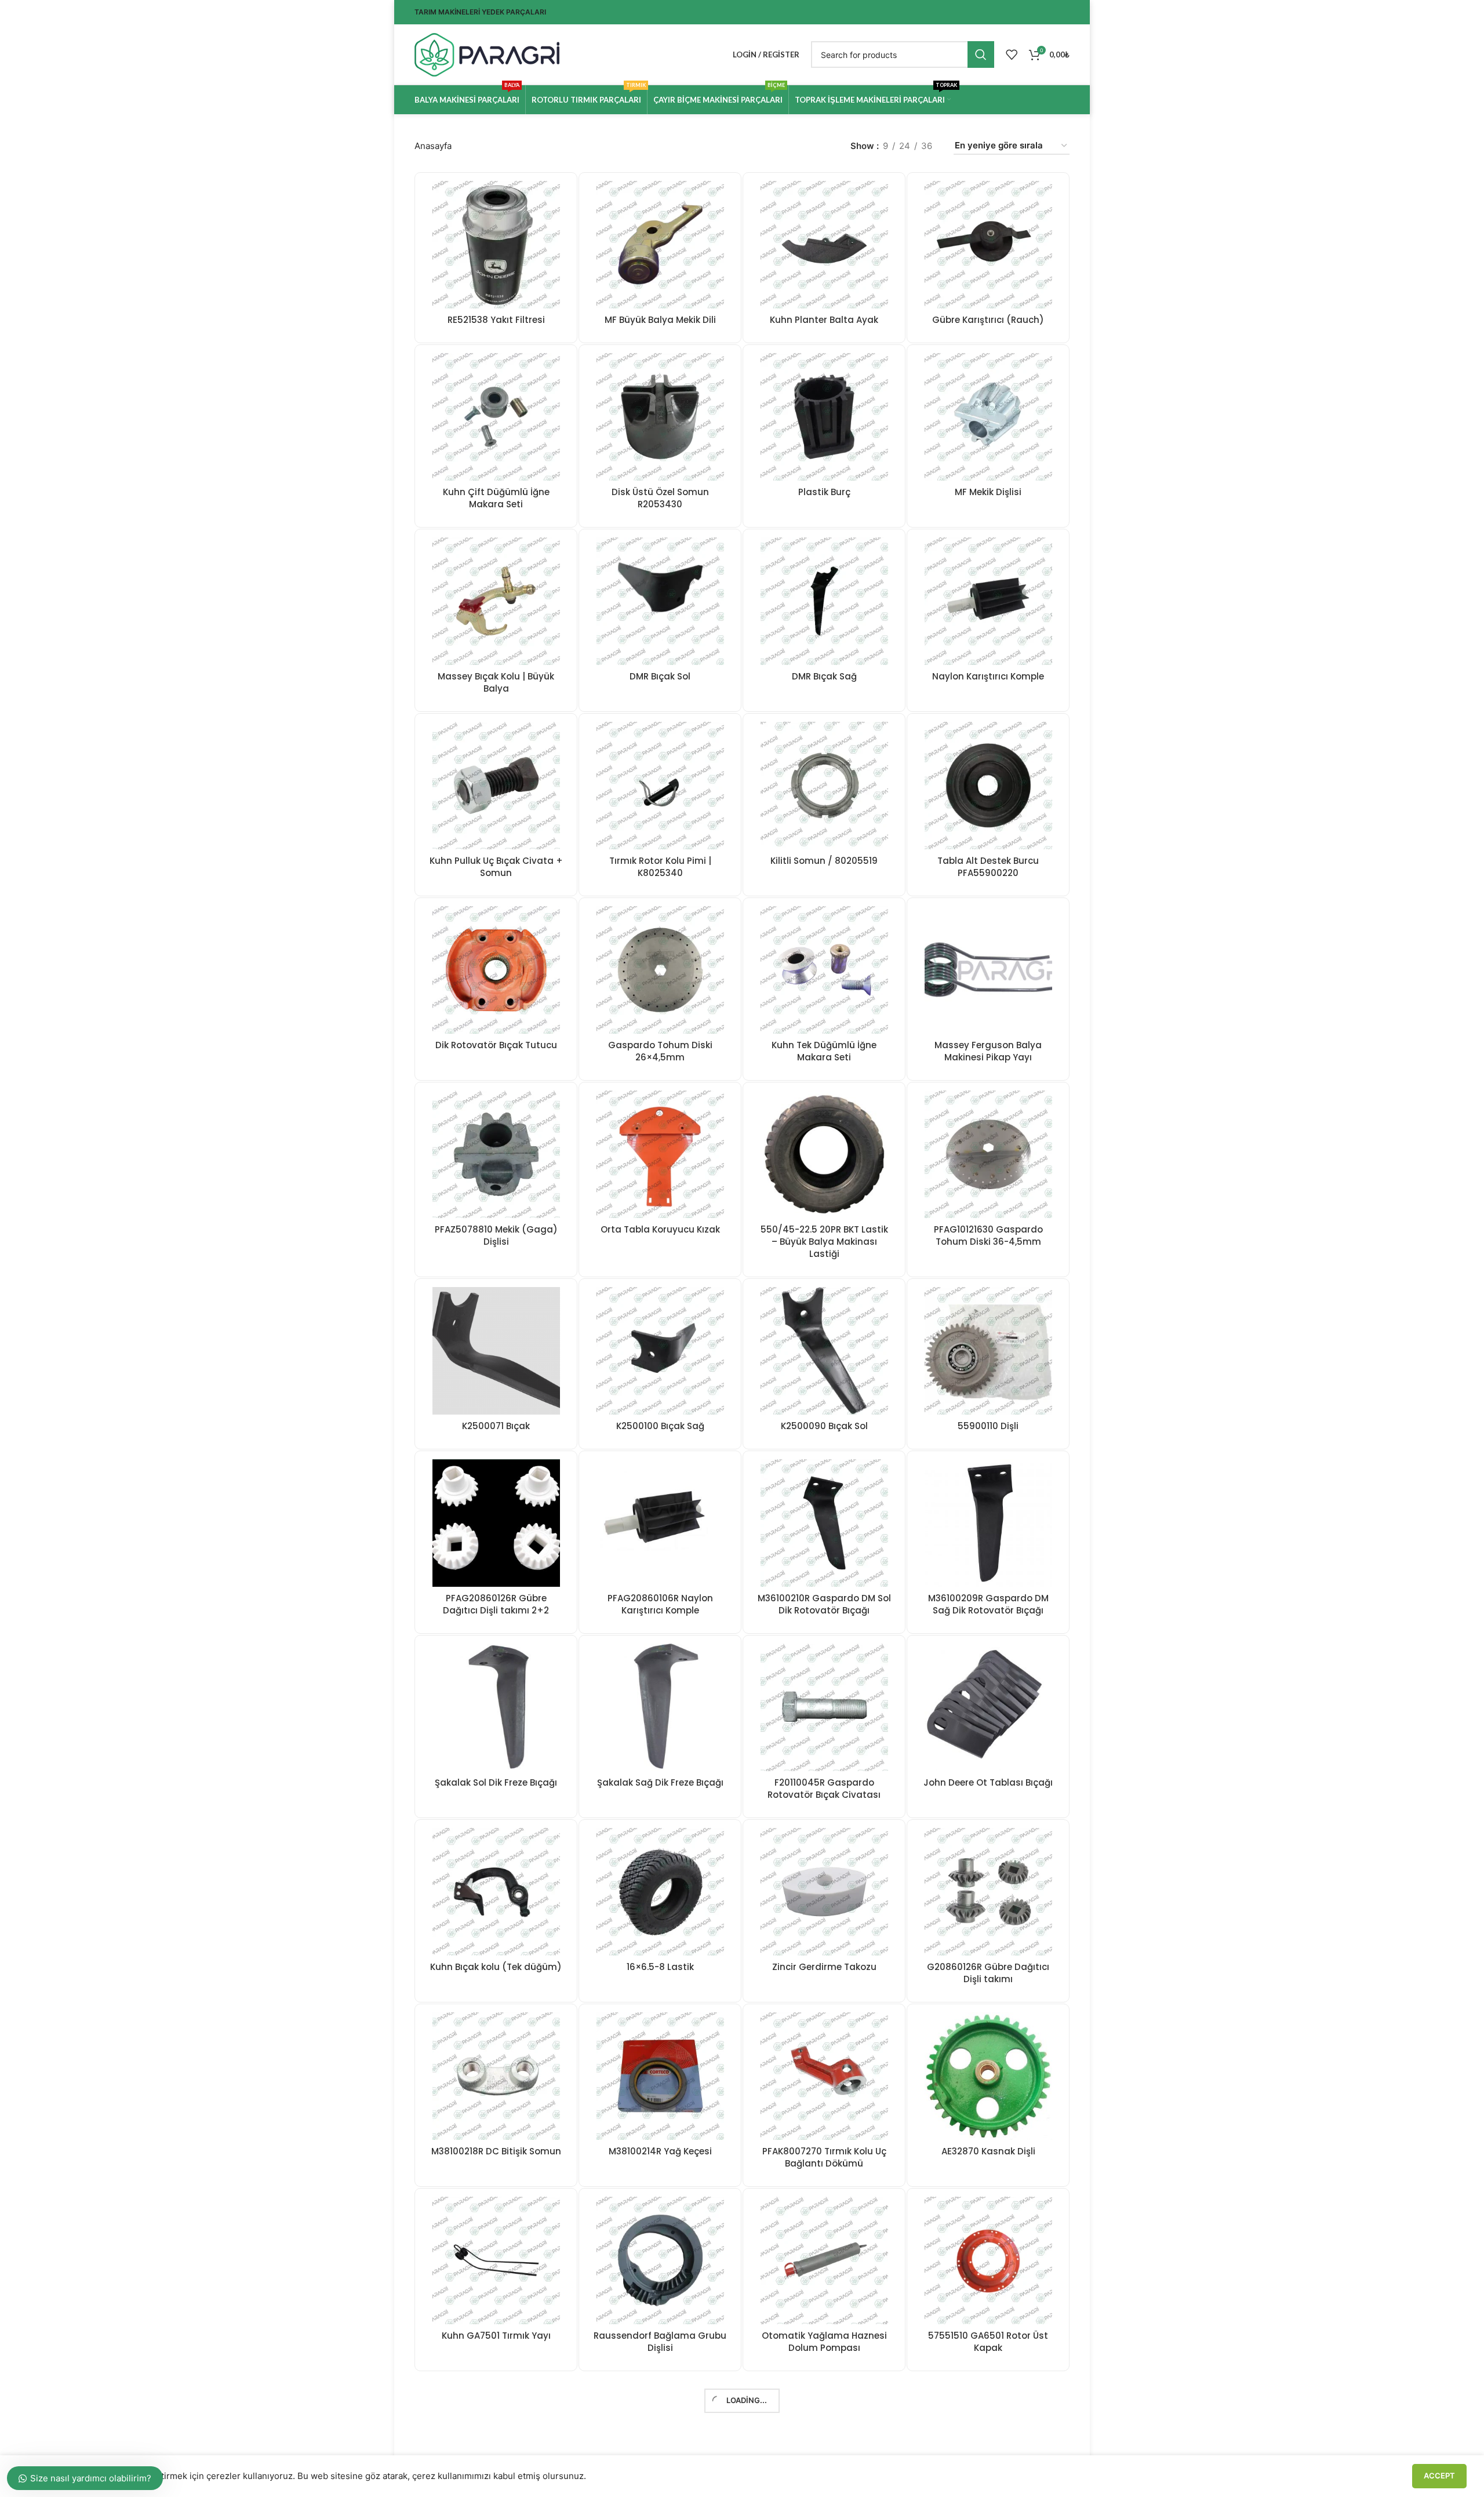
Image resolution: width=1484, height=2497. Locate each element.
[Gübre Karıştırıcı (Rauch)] (988, 245)
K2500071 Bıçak (496, 1426)
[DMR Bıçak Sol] (660, 601)
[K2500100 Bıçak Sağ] (660, 1351)
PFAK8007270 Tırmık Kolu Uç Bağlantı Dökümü (824, 2157)
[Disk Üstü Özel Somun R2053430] (660, 417)
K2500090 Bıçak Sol (824, 1426)
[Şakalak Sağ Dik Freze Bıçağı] (660, 1707)
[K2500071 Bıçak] (496, 1351)
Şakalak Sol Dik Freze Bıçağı (496, 1782)
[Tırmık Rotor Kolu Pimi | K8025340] (660, 786)
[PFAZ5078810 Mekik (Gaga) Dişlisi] (496, 1154)
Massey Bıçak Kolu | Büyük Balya (496, 682)
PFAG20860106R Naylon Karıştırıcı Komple (660, 1604)
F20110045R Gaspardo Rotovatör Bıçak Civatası (824, 1789)
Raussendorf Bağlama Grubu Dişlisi (660, 2342)
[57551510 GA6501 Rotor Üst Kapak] (988, 2260)
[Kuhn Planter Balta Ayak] (824, 245)
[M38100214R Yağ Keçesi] (660, 2076)
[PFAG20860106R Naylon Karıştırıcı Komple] (660, 1523)
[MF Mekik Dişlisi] (988, 417)
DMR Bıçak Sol (660, 676)
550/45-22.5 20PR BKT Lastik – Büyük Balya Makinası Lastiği (824, 1242)
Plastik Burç (824, 492)
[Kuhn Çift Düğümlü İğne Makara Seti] (496, 417)
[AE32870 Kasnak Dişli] (988, 2076)
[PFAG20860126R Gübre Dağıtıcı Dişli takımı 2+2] (496, 1523)
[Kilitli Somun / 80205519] (824, 786)
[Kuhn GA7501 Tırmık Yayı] (496, 2260)
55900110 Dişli (988, 1426)
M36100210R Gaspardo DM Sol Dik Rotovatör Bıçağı (824, 1604)
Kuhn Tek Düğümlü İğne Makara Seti (824, 1051)
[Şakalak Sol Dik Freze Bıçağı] (496, 1707)
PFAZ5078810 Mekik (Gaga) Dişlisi (496, 1235)
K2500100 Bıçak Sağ (660, 1426)
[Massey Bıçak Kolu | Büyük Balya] (496, 601)
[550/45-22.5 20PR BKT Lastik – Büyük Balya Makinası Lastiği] (824, 1154)
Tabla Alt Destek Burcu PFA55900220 (988, 867)
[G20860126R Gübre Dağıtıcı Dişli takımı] (988, 1892)
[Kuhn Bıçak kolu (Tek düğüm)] (496, 1892)
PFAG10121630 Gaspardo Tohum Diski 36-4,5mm (988, 1235)
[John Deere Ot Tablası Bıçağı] (988, 1707)
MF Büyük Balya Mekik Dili (660, 320)
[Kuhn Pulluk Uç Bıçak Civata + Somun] (496, 786)
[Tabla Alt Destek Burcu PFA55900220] (988, 786)
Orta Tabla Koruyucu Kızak (660, 1229)
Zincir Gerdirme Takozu (824, 1967)
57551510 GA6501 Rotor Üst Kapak (988, 2342)
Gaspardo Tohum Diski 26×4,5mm (660, 1051)
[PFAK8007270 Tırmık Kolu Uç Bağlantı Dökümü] (824, 2076)
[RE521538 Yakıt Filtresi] (496, 245)
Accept (1439, 2476)
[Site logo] (487, 54)
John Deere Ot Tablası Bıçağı (988, 1782)
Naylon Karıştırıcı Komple (988, 676)
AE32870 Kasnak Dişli (988, 2151)
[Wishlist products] (1012, 54)
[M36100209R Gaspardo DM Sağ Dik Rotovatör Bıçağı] (988, 1523)
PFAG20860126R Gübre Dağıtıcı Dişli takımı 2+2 (496, 1604)
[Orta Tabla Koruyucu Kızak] (660, 1154)
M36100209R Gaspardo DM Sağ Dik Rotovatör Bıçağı (988, 1604)
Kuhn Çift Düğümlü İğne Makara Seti (496, 498)
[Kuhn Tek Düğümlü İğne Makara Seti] (824, 970)
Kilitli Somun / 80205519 (824, 861)
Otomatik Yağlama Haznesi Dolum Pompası (824, 2342)
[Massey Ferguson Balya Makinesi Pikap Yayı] (988, 970)
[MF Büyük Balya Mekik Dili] (660, 245)
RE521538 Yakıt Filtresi (496, 320)
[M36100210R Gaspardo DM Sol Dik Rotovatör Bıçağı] (824, 1523)
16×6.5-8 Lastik (660, 1967)
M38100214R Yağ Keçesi (660, 2151)
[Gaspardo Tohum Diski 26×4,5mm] (660, 970)
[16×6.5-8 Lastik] (660, 1892)
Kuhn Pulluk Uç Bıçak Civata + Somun (496, 867)
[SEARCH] (981, 54)
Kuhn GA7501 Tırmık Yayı (496, 2336)
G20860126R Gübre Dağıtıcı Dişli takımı (988, 1973)
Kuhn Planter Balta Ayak (824, 320)
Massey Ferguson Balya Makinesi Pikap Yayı (988, 1051)
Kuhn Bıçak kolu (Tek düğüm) (496, 1967)
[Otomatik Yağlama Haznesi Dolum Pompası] (824, 2260)
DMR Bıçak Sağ (824, 676)
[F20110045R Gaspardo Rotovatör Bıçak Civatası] (824, 1707)
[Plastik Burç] (824, 417)
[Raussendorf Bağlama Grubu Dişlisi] (660, 2260)
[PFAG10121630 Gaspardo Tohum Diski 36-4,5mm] (988, 1154)
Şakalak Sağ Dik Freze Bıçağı (660, 1782)
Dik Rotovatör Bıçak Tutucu (496, 1045)
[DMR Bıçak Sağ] (824, 601)
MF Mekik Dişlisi (988, 492)
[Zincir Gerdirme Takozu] (824, 1892)
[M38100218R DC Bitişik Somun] (496, 2076)
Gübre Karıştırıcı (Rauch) (988, 320)
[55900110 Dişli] (988, 1351)
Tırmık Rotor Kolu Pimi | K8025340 (660, 867)
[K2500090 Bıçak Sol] (824, 1351)
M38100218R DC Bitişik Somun (496, 2151)
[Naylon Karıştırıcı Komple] (988, 601)
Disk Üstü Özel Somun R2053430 (660, 498)
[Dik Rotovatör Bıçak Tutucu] (496, 970)
